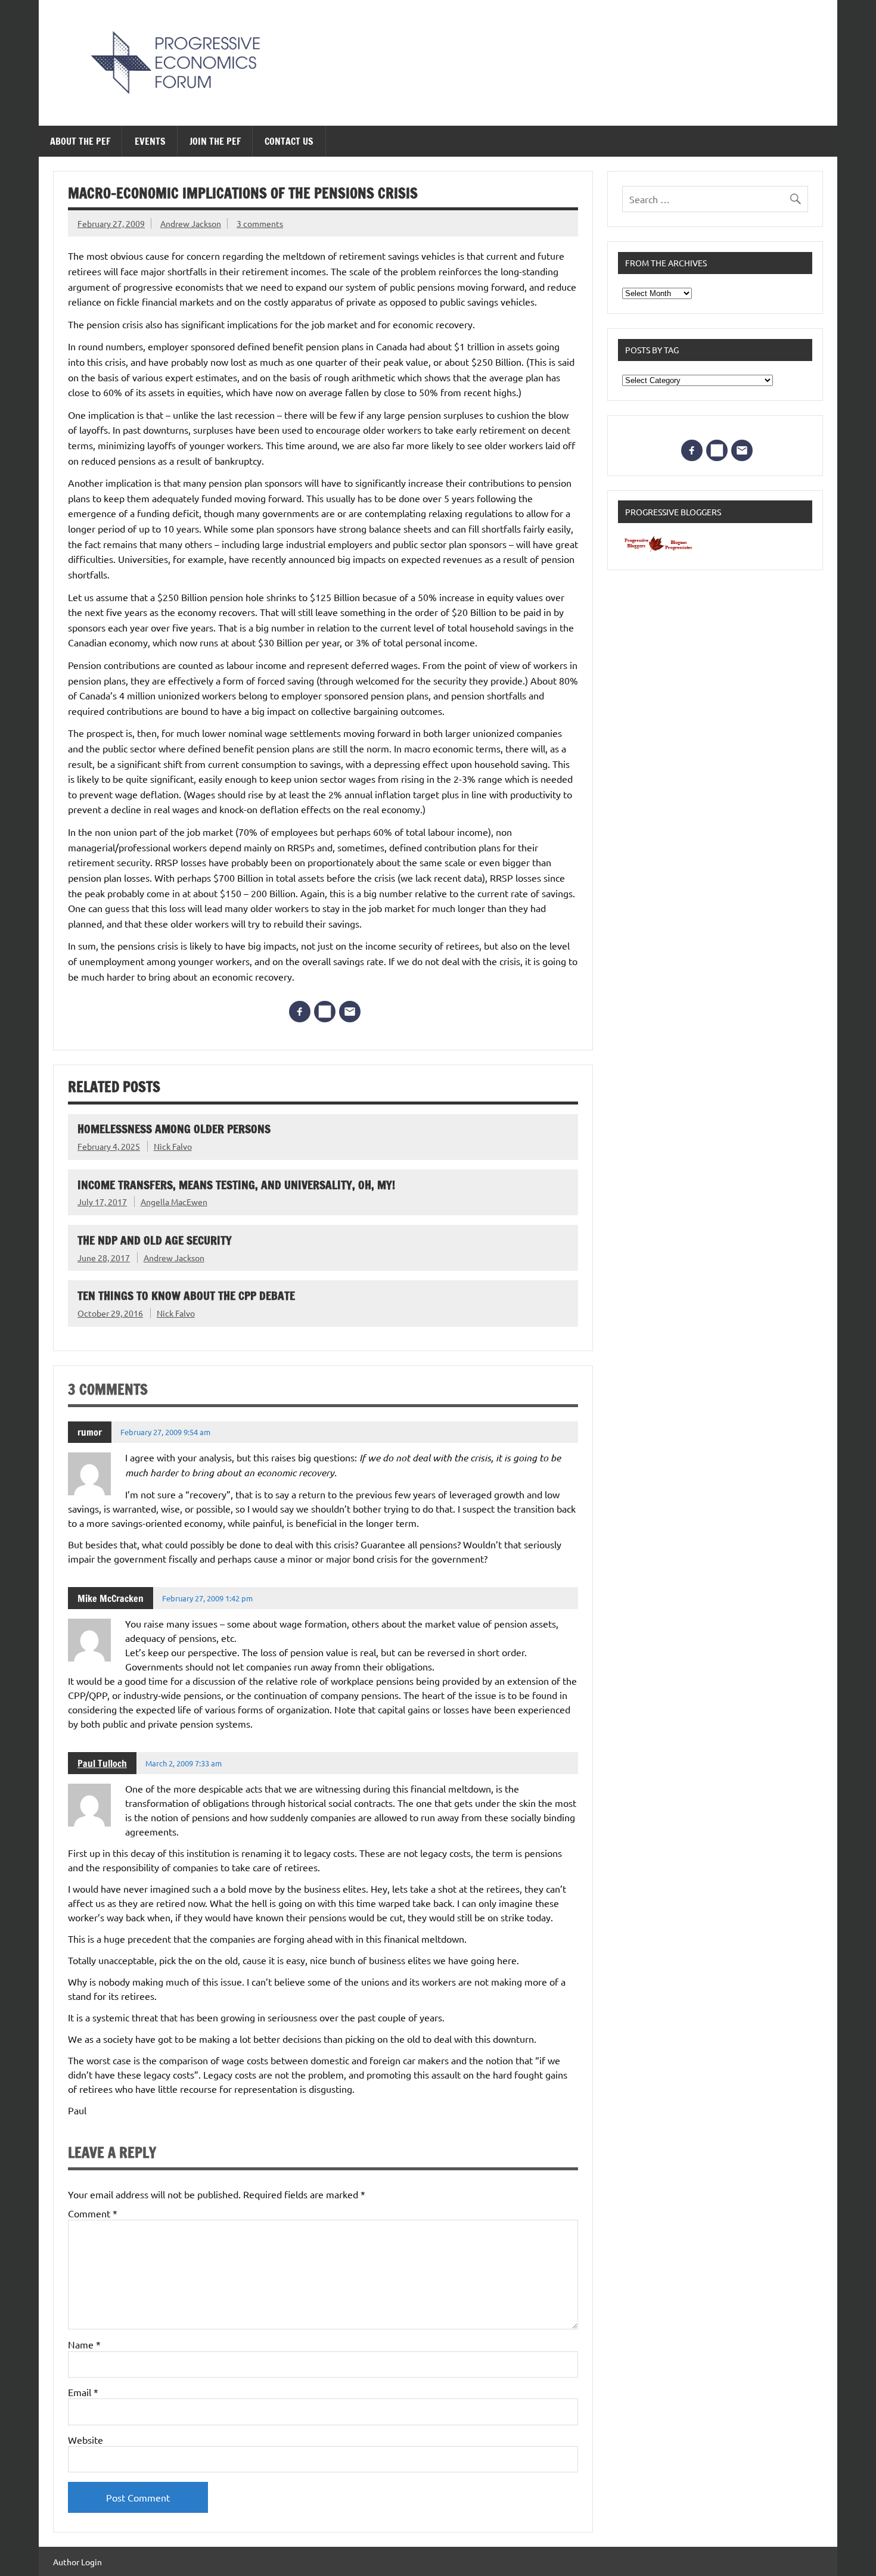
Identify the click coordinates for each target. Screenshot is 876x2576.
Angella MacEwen (174, 1202)
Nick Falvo (173, 1146)
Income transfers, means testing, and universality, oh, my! (236, 1185)
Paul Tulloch (102, 1763)
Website (86, 2440)
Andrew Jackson (191, 223)
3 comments (260, 223)
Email (83, 2392)
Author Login (77, 2562)
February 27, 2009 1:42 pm (207, 1598)
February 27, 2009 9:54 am (165, 1432)
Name (84, 2344)
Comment (93, 2213)
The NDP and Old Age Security (155, 1240)
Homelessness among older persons (174, 1129)
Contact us (289, 141)
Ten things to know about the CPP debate (186, 1295)
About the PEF (80, 141)
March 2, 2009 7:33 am (184, 1763)
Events (150, 141)
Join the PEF (215, 141)
